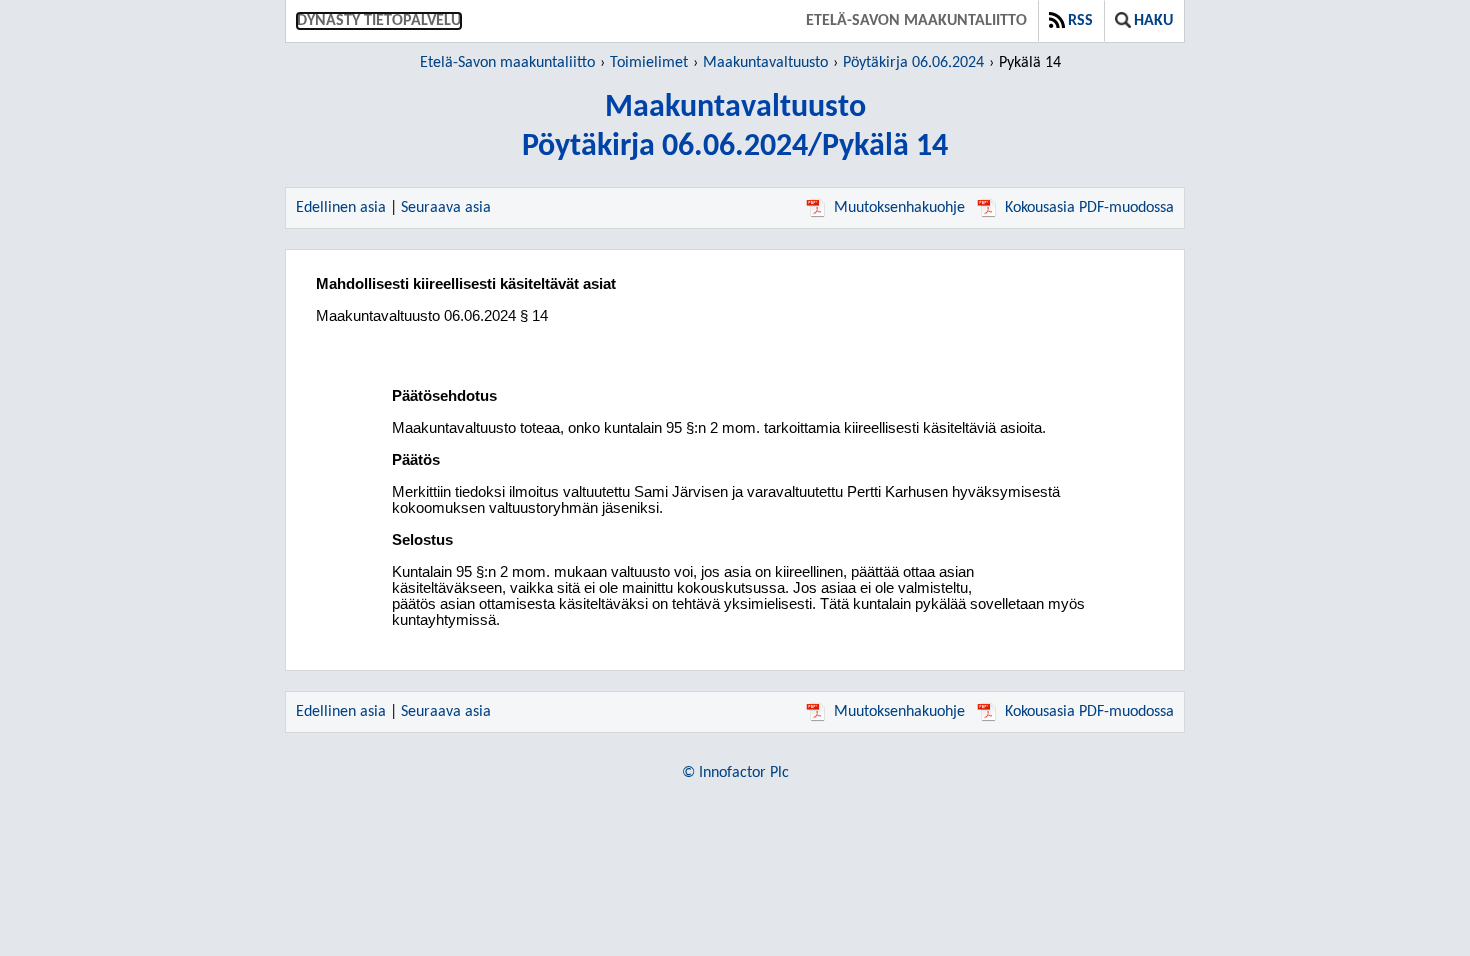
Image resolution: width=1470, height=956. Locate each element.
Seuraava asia (446, 208)
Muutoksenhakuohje (899, 208)
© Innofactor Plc (735, 773)
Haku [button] (1153, 21)
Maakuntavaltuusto (765, 63)
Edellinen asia (341, 208)
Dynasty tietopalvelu (379, 21)
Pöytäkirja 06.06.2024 (913, 63)
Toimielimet (649, 63)
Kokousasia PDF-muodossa (1089, 208)
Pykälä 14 (1030, 63)
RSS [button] (1080, 21)
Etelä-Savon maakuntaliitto (916, 21)
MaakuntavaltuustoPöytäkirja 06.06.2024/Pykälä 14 (735, 127)
